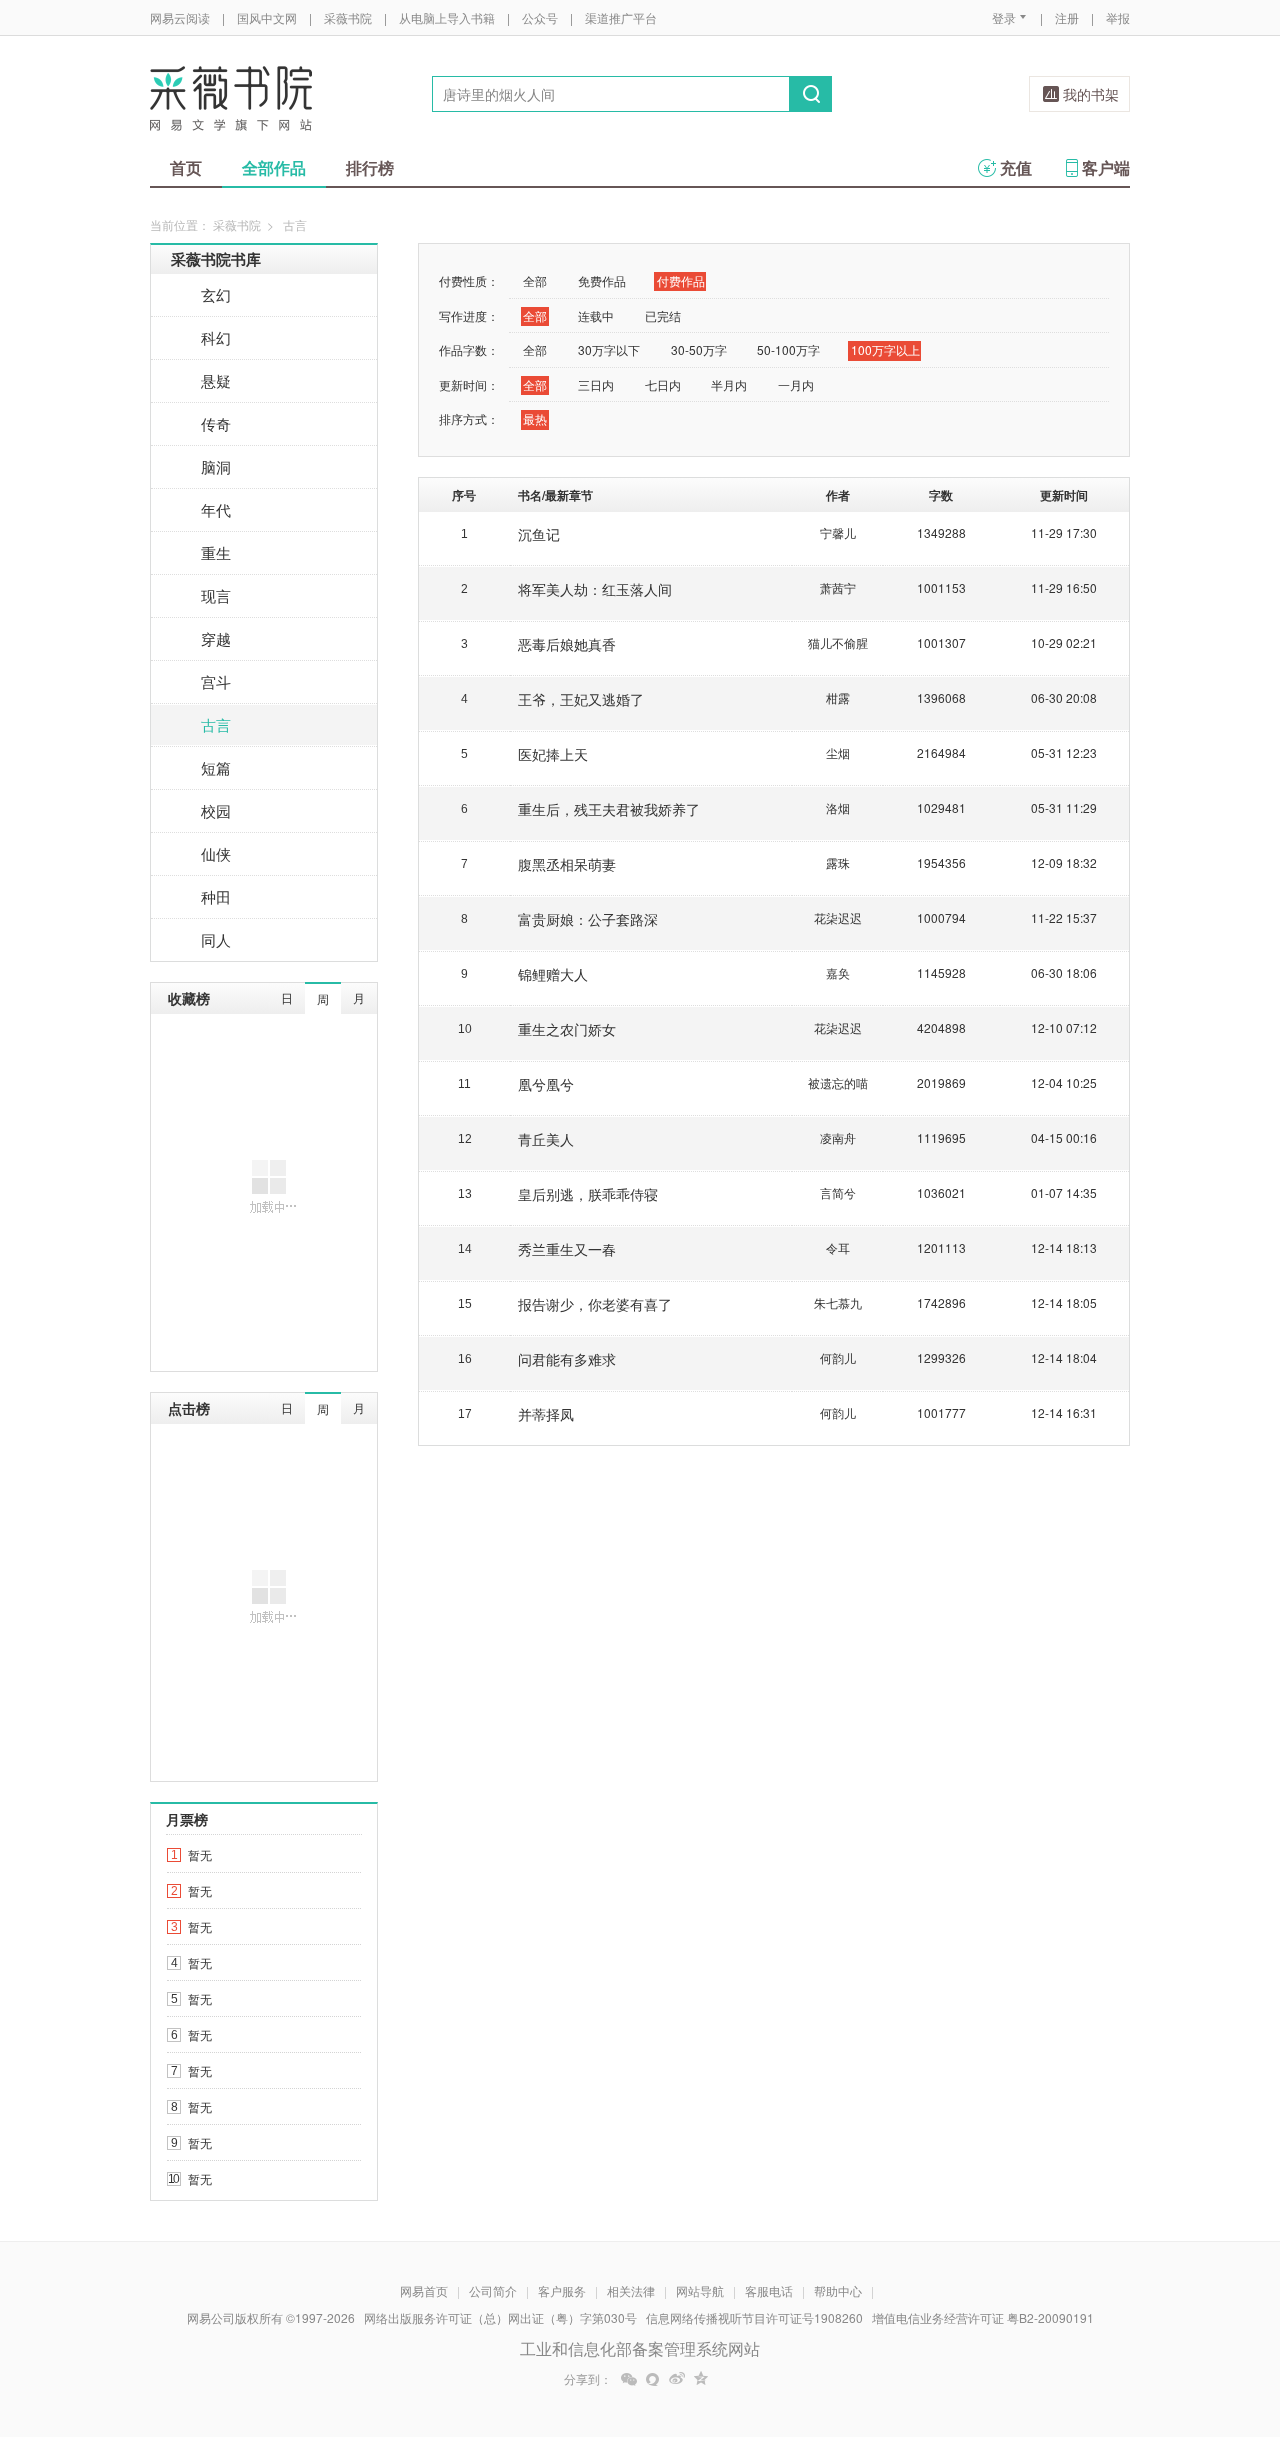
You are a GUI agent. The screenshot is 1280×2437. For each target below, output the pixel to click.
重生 (216, 552)
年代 (216, 509)
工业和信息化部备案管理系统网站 (640, 2348)
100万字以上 (885, 349)
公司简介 (493, 2290)
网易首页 (424, 2290)
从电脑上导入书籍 (447, 17)
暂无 (200, 1854)
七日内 (663, 384)
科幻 (216, 337)
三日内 (596, 384)
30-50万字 (699, 349)
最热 (535, 418)
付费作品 (681, 280)
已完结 (663, 315)
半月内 (729, 384)
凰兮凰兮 (546, 1084)
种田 (216, 896)
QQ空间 (701, 2379)
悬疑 (216, 380)
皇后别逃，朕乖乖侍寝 (588, 1194)
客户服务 (562, 2290)
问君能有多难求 (567, 1359)
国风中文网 (267, 17)
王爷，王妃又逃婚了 (581, 699)
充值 (1016, 167)
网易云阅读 (180, 17)
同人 (216, 939)
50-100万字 (788, 349)
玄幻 (216, 294)
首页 (186, 167)
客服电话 (769, 2290)
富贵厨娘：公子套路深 (588, 919)
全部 (535, 280)
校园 (216, 810)
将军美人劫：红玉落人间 (595, 589)
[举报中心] (1185, 2320)
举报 (1118, 17)
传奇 (216, 423)
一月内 (796, 384)
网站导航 (700, 2290)
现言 (216, 595)
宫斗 (216, 681)
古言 (216, 724)
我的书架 (1091, 94)
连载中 (596, 315)
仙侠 (216, 853)
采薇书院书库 (216, 259)
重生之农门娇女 (567, 1029)
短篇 (216, 767)
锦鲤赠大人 (553, 974)
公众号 (540, 17)
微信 (629, 2379)
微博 (677, 2379)
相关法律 (631, 2290)
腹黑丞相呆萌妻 (567, 864)
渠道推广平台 (621, 17)
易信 (653, 2379)
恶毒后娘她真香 (567, 644)
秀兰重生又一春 (567, 1249)
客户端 (1106, 167)
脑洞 (216, 466)
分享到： (588, 2379)
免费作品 (602, 280)
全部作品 (274, 167)
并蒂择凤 (546, 1414)
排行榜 (370, 167)
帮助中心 (838, 2290)
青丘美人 (546, 1139)
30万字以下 (609, 349)
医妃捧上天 (553, 754)
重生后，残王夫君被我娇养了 (609, 809)
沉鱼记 (539, 534)
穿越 (216, 638)
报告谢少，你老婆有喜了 (595, 1304)
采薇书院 (348, 17)
